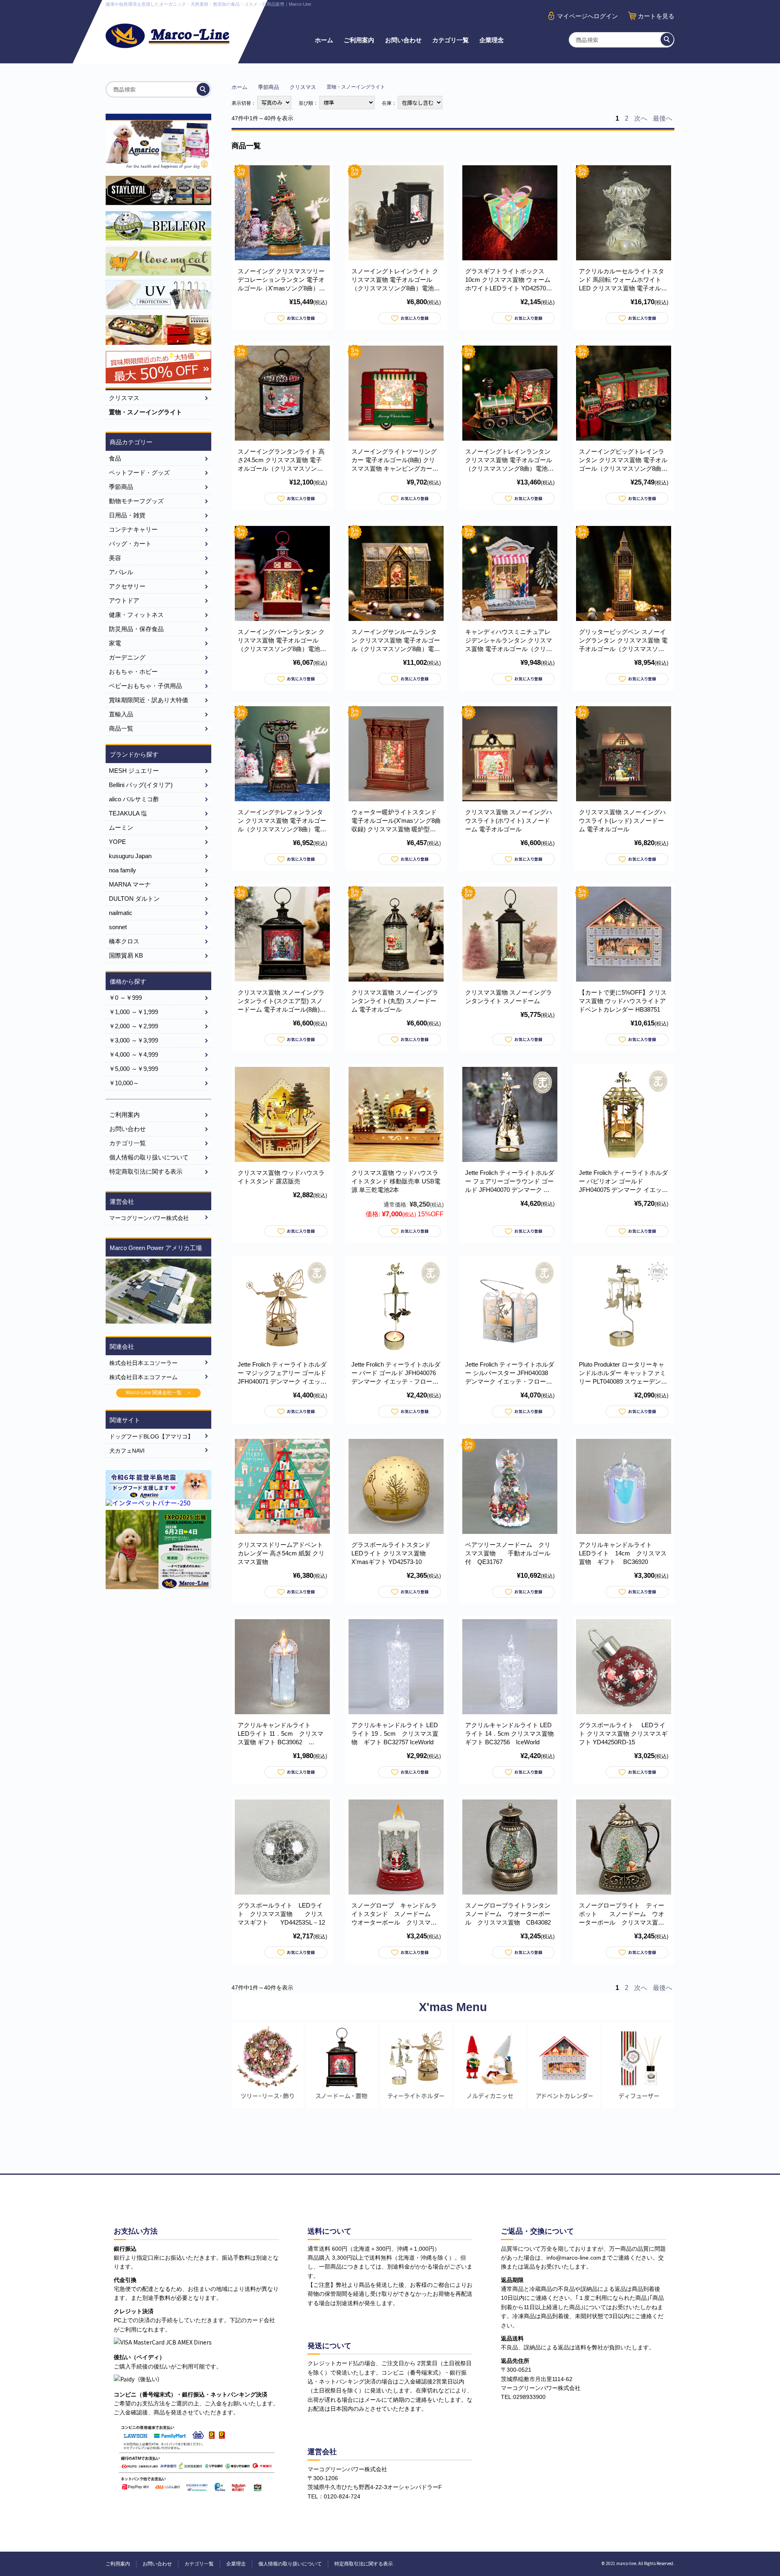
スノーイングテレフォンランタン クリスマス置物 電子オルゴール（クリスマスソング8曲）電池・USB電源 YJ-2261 (282, 821)
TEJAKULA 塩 (128, 813)
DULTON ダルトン (134, 899)
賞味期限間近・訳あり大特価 (148, 700)
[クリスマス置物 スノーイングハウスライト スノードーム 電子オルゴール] (510, 754)
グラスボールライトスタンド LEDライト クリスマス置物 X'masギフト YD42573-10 (394, 1553)
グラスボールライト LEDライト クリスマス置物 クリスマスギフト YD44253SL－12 (281, 1914)
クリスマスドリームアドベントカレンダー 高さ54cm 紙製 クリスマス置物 (281, 1553)
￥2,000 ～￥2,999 (133, 1026)
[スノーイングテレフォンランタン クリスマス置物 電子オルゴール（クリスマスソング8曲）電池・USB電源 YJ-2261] (282, 754)
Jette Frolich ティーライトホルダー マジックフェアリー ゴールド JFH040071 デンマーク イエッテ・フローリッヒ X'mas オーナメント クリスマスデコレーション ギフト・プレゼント (282, 1373)
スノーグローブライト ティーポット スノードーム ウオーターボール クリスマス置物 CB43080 (625, 1914)
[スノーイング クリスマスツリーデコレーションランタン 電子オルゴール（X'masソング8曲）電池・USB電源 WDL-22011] (282, 213)
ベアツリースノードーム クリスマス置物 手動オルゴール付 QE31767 (508, 1553)
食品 (115, 458)
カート (656, 16)
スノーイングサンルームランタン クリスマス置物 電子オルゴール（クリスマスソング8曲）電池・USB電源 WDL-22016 (396, 641)
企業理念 (492, 40)
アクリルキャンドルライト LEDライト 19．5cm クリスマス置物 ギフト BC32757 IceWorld (395, 1734)
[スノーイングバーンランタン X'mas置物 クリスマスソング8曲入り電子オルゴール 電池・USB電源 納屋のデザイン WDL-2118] (282, 573)
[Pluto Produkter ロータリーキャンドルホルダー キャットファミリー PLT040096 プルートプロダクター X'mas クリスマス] (624, 1306)
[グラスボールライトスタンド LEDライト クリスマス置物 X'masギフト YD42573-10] (396, 1486)
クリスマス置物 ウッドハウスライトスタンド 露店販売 (281, 1177)
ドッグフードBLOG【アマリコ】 (151, 1436)
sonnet (118, 927)
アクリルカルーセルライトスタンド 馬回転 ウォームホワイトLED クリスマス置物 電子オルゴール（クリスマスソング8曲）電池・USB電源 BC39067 (623, 280)
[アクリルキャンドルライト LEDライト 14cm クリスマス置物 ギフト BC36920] (624, 1486)
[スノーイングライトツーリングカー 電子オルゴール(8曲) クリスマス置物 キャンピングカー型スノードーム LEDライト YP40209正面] (396, 393)
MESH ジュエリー (134, 771)
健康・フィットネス (136, 615)
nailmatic (121, 913)
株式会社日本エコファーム (143, 1377)
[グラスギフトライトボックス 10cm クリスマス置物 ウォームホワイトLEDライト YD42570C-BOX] (510, 213)
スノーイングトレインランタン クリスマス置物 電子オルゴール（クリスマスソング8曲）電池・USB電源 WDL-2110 (509, 460)
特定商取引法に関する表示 (146, 1171)
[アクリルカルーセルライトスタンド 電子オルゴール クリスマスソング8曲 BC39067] (624, 213)
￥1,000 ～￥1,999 (133, 1012)
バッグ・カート (130, 544)
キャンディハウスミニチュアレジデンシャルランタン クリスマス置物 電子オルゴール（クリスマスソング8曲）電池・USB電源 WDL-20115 (510, 641)
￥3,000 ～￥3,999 (133, 1040)
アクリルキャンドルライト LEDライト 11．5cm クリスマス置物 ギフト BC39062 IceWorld (281, 1734)
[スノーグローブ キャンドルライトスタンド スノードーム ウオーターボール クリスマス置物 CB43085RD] (396, 1847)
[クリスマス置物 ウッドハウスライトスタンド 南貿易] (396, 1114)
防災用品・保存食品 (136, 629)
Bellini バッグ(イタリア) (141, 785)
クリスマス (303, 87)
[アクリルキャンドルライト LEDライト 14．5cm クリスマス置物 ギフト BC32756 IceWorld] (510, 1667)
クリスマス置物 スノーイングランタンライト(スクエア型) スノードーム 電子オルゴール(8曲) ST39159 (281, 1001)
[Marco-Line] (168, 36)
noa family (122, 870)
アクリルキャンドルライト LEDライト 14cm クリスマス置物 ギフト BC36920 (623, 1553)
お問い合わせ (403, 40)
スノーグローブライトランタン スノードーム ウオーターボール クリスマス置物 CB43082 (511, 1914)
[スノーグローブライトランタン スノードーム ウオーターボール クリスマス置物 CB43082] (510, 1847)
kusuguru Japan (130, 856)
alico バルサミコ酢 (134, 799)
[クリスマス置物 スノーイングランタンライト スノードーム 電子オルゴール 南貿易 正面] (282, 934)
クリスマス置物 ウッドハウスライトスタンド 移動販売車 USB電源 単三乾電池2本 (396, 1181)
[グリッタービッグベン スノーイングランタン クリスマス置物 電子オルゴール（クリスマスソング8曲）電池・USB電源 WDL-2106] (624, 573)
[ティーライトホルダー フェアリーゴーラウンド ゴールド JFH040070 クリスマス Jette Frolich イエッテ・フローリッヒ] (510, 1114)
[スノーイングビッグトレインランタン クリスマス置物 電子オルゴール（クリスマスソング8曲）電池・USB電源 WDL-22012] (624, 393)
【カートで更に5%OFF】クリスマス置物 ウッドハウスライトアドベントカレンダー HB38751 (623, 1001)
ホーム (324, 40)
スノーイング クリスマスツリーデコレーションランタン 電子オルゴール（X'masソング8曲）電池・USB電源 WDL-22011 (281, 280)
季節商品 (269, 87)
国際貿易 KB (126, 955)
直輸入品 (121, 714)
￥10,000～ (124, 1083)
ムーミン (121, 827)
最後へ (663, 118)
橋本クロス (124, 941)
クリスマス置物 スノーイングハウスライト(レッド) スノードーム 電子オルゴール (622, 821)
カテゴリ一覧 (451, 40)
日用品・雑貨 (127, 515)
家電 (115, 643)
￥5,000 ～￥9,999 (133, 1069)
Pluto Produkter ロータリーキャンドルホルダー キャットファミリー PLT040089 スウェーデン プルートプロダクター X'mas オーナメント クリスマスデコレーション (623, 1373)
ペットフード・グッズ (139, 473)
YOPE (117, 842)
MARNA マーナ (130, 884)
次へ (641, 118)
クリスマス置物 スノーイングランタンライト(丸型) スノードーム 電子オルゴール (395, 1001)
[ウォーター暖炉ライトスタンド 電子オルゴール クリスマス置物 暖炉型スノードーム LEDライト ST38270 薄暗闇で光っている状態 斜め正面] (396, 754)
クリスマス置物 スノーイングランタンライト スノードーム (509, 997)
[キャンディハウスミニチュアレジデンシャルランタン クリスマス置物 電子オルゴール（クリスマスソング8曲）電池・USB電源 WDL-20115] (510, 573)
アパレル (121, 572)
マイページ (587, 16)
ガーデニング (127, 657)
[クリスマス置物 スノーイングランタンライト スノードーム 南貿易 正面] (510, 934)
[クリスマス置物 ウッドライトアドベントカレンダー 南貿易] (624, 934)
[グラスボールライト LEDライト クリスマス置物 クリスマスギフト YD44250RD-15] (624, 1667)
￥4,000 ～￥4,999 (133, 1054)
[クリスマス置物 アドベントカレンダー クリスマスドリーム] (282, 1486)
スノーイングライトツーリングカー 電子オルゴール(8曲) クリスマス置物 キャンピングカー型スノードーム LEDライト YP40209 (395, 460)
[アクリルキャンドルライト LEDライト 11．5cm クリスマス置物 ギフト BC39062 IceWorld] (282, 1667)
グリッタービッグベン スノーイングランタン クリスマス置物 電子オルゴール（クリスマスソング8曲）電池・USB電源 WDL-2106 (623, 641)
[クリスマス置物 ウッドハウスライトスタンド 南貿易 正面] (282, 1114)
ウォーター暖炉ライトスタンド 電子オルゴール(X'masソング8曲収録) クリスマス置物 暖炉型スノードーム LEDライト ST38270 (396, 821)
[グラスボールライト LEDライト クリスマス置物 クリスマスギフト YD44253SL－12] (282, 1847)
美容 (115, 558)
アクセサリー (127, 586)
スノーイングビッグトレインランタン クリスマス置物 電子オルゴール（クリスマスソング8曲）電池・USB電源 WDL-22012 (623, 460)
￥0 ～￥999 (125, 998)
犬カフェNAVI (127, 1451)
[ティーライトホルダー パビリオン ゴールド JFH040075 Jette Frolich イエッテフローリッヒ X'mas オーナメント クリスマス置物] (624, 1114)
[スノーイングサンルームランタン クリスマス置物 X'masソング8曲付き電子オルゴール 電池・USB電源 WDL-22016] (396, 573)
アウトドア (124, 600)
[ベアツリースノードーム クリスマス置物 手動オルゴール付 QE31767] (510, 1486)
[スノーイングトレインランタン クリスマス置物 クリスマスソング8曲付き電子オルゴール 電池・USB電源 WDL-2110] (510, 393)
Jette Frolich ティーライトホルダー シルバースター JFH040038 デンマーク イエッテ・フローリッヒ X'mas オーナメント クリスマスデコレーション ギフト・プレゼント (510, 1373)
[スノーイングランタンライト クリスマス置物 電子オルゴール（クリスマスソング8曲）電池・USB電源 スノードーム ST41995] (282, 393)
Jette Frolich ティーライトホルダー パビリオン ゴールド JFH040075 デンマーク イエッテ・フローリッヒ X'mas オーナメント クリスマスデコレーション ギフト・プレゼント (623, 1182)
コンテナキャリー (133, 529)
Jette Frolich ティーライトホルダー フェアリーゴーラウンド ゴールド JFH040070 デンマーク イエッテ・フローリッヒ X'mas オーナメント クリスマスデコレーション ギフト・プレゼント (510, 1182)
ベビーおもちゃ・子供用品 (145, 686)
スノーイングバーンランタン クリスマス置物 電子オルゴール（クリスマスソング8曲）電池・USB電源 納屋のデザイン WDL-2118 (282, 641)
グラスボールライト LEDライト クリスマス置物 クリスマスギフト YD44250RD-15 (623, 1734)
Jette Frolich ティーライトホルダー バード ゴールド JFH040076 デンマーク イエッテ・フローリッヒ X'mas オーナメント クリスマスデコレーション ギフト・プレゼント (396, 1373)
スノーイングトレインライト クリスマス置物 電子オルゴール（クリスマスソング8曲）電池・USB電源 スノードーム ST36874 (396, 280)
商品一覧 (121, 728)
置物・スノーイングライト (145, 412)
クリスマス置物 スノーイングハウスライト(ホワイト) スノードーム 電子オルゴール (509, 821)
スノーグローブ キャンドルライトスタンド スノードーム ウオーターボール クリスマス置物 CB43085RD (394, 1914)
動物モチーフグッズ (136, 501)
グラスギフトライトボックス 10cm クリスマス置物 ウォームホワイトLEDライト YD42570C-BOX (509, 280)
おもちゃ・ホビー (133, 672)
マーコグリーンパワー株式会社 (149, 1218)
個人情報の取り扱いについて (149, 1157)
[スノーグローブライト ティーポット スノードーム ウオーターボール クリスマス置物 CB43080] (624, 1847)
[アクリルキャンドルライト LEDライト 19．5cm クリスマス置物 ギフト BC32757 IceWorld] (396, 1667)
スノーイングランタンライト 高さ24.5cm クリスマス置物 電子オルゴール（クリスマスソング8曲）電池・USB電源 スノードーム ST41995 (282, 460)
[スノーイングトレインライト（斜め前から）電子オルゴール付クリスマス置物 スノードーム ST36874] (396, 213)
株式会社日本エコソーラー (143, 1363)
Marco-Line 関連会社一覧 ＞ (159, 1393)
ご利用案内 (359, 40)
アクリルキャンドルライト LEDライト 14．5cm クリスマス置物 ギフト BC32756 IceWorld (509, 1734)
